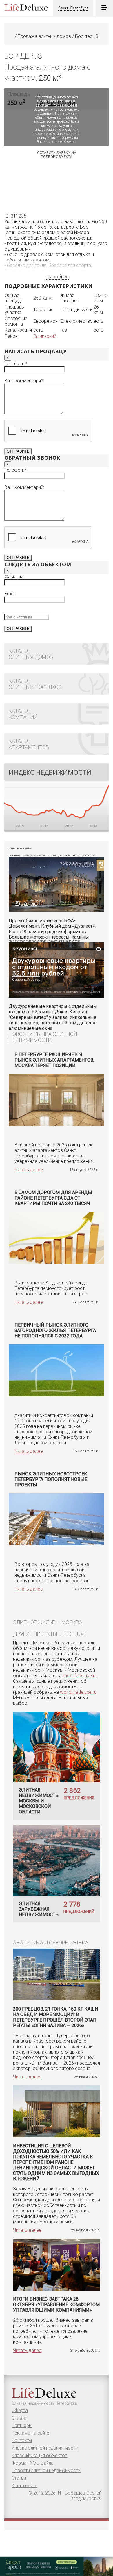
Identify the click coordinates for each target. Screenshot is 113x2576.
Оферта (20, 2410)
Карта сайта (24, 2486)
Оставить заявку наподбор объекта (57, 155)
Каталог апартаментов (29, 744)
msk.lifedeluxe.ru (80, 1676)
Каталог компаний (23, 714)
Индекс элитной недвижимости (45, 2448)
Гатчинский (45, 336)
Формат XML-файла (33, 2463)
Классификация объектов (40, 2455)
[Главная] (12, 36)
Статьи (19, 2478)
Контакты (22, 2440)
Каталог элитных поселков (35, 684)
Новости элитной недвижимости (46, 2471)
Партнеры (22, 2425)
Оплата (19, 2418)
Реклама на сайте (30, 2433)
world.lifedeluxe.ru (78, 1692)
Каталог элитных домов (31, 654)
